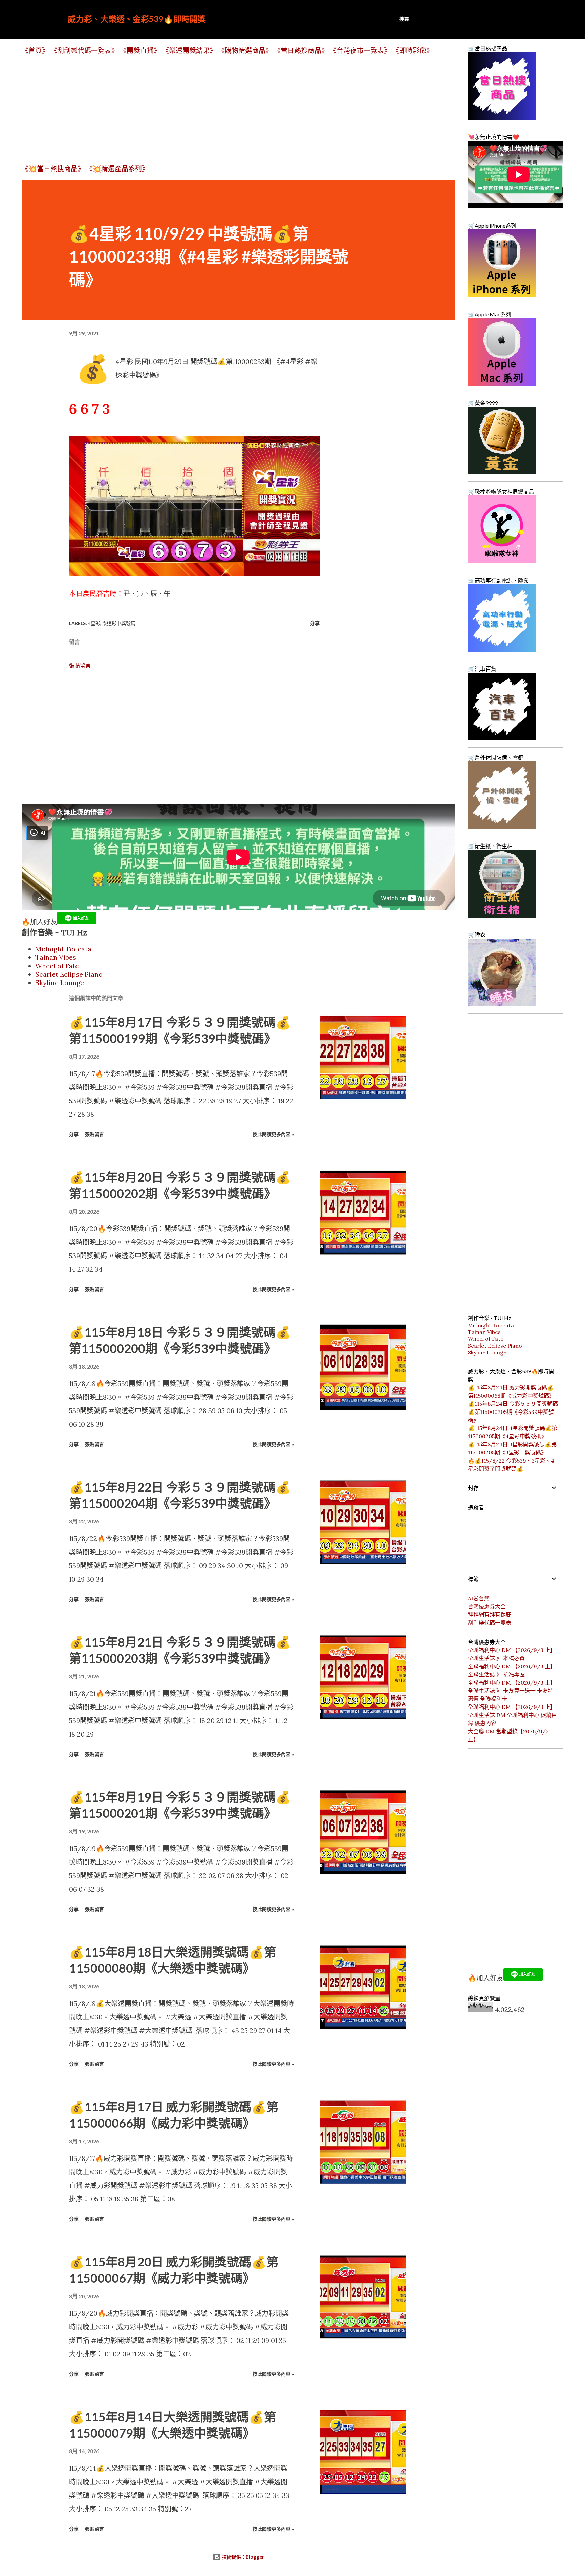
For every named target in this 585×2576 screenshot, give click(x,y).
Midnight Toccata (63, 949)
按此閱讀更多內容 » (273, 1134)
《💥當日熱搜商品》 (53, 169)
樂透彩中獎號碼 (119, 623)
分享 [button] (315, 623)
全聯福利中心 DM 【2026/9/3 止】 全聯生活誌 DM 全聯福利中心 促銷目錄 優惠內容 (512, 1715)
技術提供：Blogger (242, 2557)
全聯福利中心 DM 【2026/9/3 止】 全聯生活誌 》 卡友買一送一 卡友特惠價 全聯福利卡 (512, 1691)
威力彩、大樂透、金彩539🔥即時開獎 (137, 19)
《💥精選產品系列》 (117, 169)
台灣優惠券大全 (487, 1606)
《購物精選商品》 (245, 51)
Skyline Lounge (60, 983)
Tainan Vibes (56, 957)
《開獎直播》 (140, 51)
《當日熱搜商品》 (301, 51)
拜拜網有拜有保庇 (490, 1614)
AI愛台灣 (479, 1598)
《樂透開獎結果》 (189, 51)
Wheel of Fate (57, 966)
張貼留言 (80, 665)
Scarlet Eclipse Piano (69, 974)
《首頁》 (35, 51)
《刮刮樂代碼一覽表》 (84, 51)
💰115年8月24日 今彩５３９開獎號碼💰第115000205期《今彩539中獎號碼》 (513, 1412)
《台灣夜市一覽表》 (360, 51)
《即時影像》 (413, 51)
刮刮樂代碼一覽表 (490, 1623)
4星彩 (94, 623)
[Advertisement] (225, 109)
